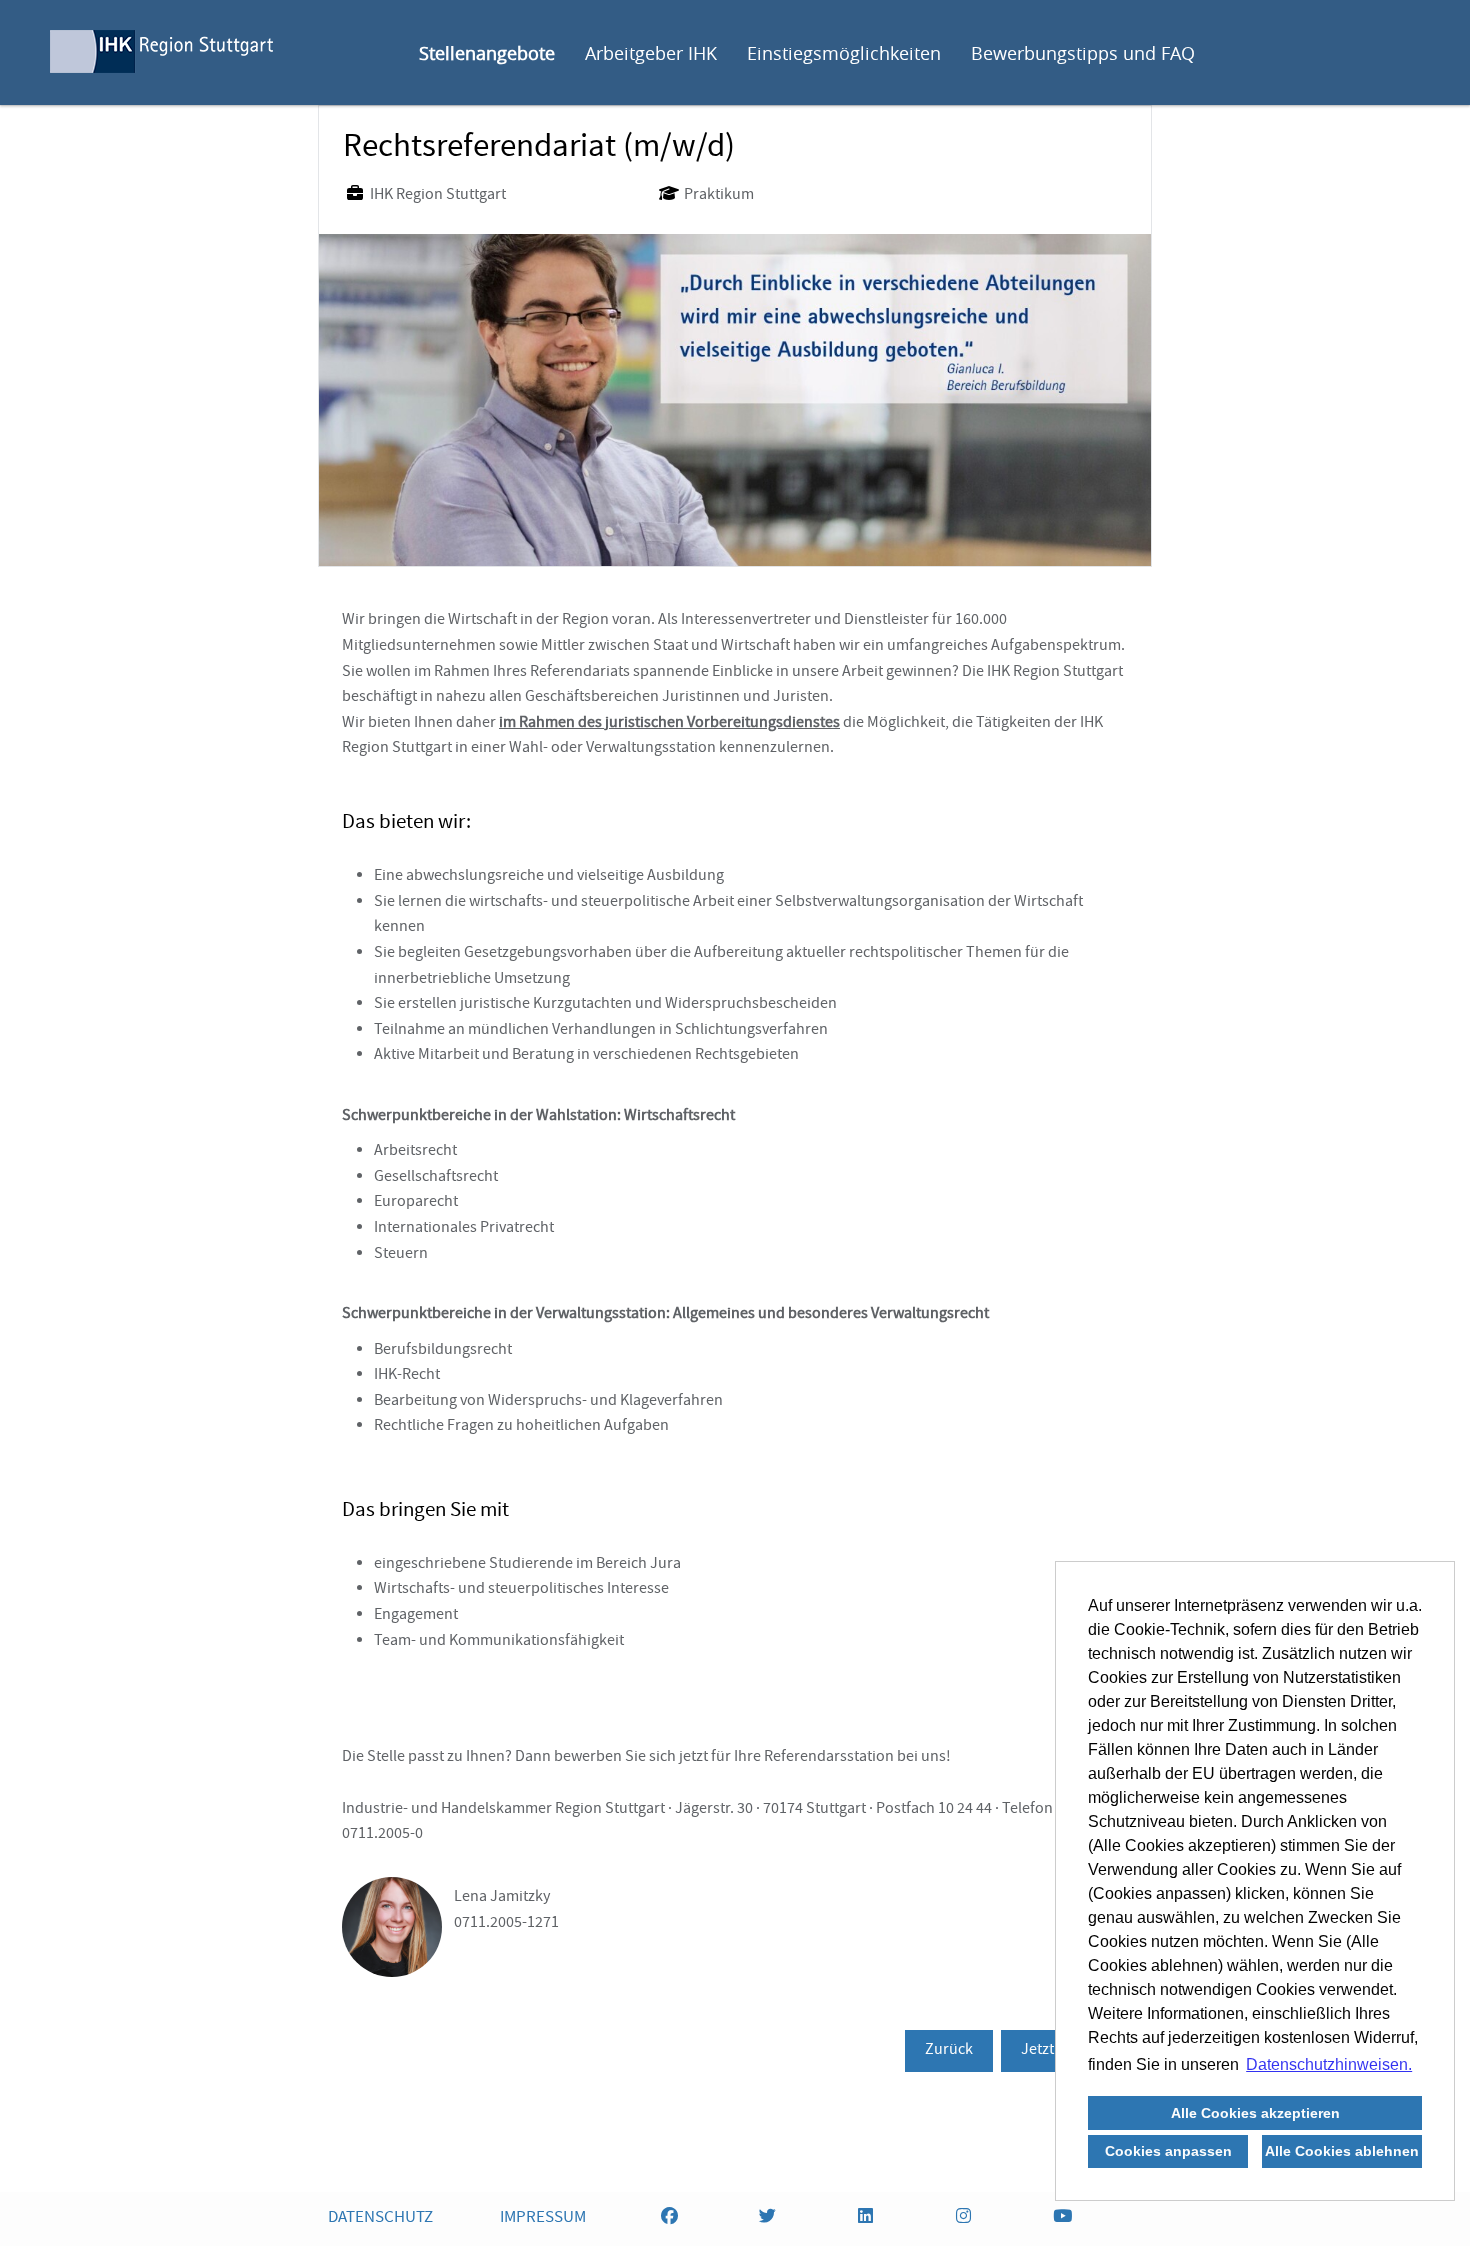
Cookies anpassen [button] (1168, 2151)
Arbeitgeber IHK (651, 53)
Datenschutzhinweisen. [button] (1329, 2064)
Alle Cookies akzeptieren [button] (1255, 2113)
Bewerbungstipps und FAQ (1083, 53)
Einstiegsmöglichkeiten (844, 53)
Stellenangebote (487, 53)
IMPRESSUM (543, 2218)
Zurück (949, 2051)
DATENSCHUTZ (380, 2218)
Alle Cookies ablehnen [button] (1342, 2151)
